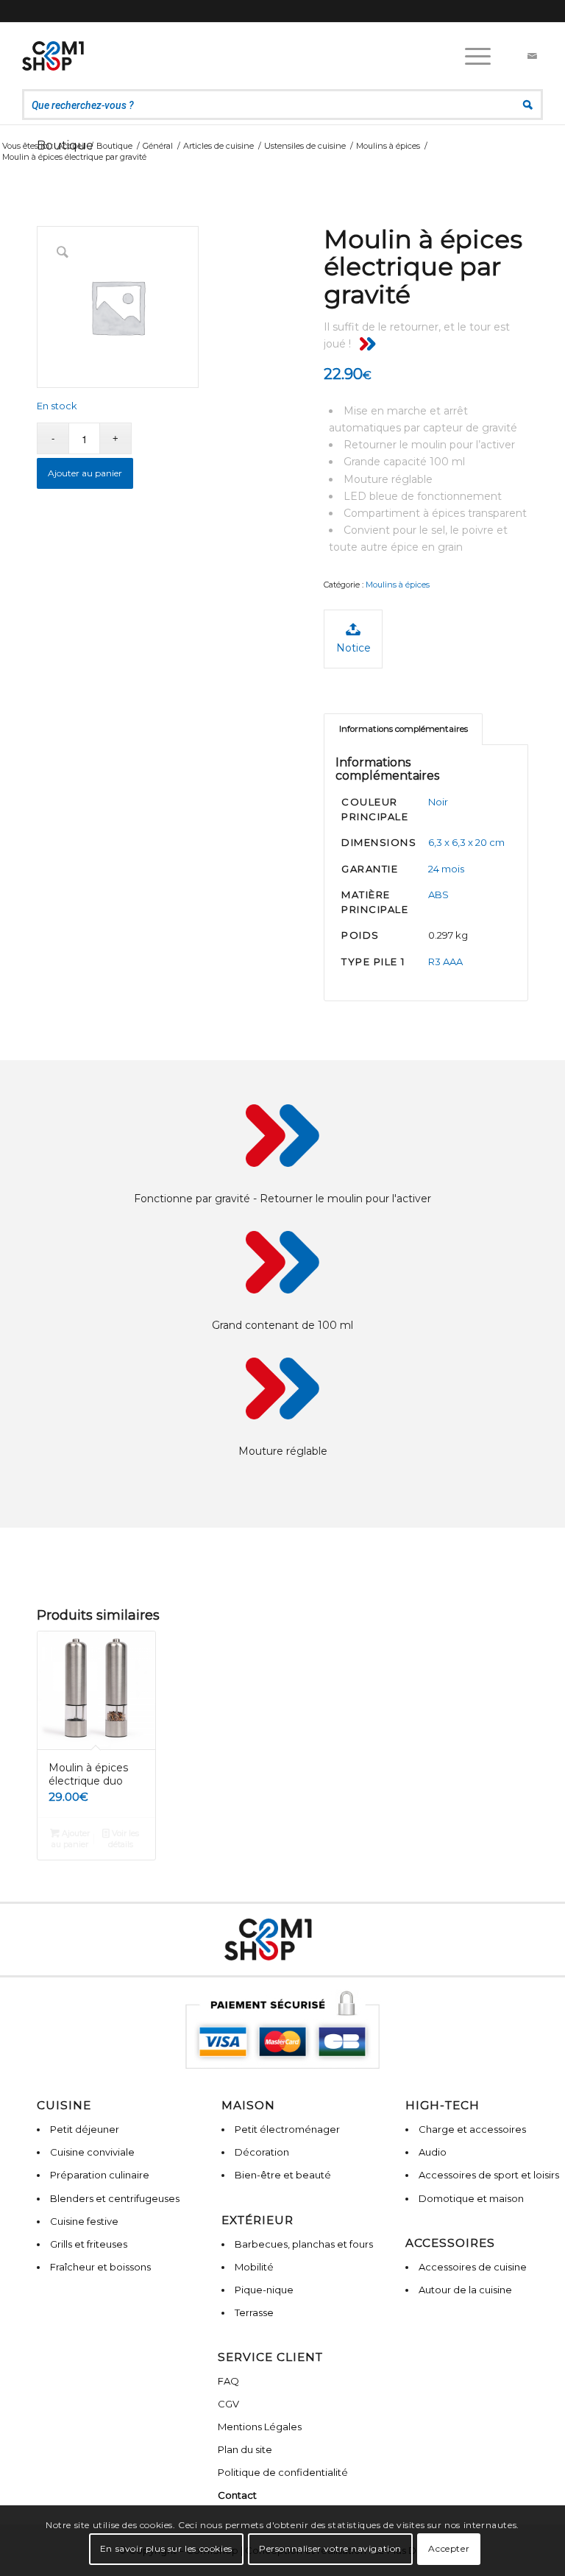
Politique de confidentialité (283, 2472)
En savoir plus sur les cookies (166, 2548)
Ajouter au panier (85, 473)
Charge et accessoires (472, 2129)
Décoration (262, 2152)
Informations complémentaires (404, 729)
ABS (438, 894)
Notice (353, 648)
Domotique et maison (471, 2198)
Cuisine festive (84, 2221)
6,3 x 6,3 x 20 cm (466, 842)
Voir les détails (124, 1839)
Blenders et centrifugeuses (115, 2198)
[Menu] (470, 56)
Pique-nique (264, 2290)
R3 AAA (445, 961)
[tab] (403, 729)
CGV (228, 2404)
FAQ (228, 2381)
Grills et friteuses (89, 2244)
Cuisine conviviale (92, 2152)
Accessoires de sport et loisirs (489, 2175)
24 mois (446, 869)
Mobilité (254, 2267)
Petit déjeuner (85, 2129)
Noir (438, 802)
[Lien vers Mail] (532, 56)
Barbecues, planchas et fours (304, 2244)
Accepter (449, 2548)
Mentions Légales (260, 2427)
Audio (433, 2152)
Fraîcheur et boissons (100, 2267)
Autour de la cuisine (465, 2290)
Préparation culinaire (100, 2175)
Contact (237, 2495)
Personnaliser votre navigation (330, 2548)
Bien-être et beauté (283, 2175)
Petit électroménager (287, 2129)
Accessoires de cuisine (473, 2267)
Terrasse (254, 2312)
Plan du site (245, 2449)
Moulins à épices (398, 585)
